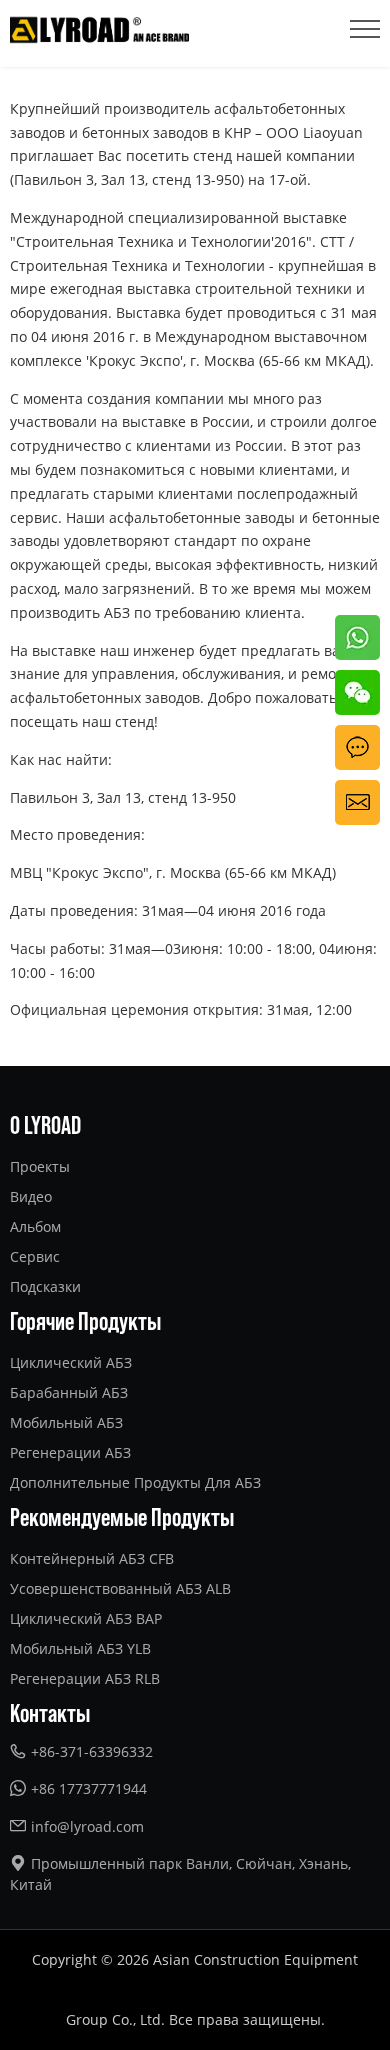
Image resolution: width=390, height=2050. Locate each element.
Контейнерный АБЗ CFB (92, 1558)
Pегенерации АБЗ (70, 1452)
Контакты (50, 1712)
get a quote (354, 748)
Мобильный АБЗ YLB (80, 1648)
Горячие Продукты (85, 1320)
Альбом (35, 1226)
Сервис (35, 1256)
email (353, 791)
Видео (31, 1196)
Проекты (40, 1166)
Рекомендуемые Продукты (122, 1516)
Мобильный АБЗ (66, 1422)
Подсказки (45, 1286)
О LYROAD (45, 1124)
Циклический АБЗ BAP (86, 1618)
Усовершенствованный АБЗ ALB (120, 1588)
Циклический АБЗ (71, 1362)
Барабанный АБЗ (69, 1392)
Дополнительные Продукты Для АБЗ (135, 1482)
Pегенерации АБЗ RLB (85, 1678)
